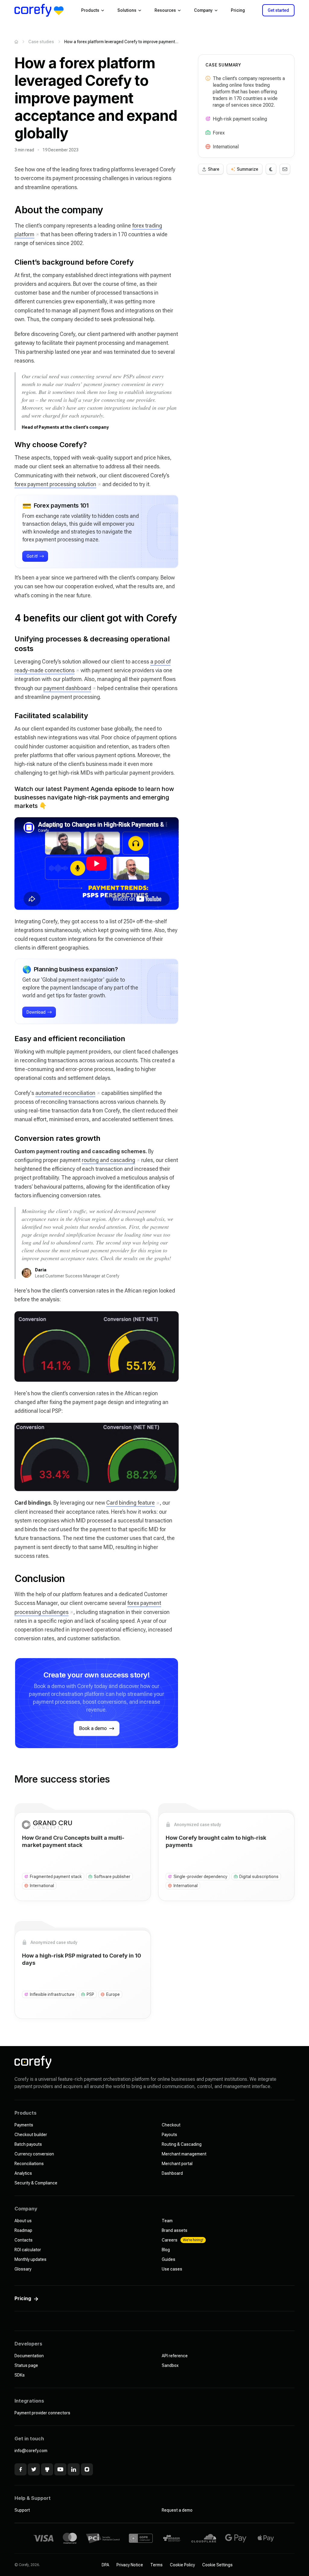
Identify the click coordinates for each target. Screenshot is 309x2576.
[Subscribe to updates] (285, 169)
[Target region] (208, 147)
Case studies (41, 42)
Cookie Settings (217, 2565)
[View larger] (97, 1346)
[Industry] (208, 133)
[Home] (16, 42)
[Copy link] (8, 210)
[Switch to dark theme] (271, 169)
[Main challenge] (208, 119)
